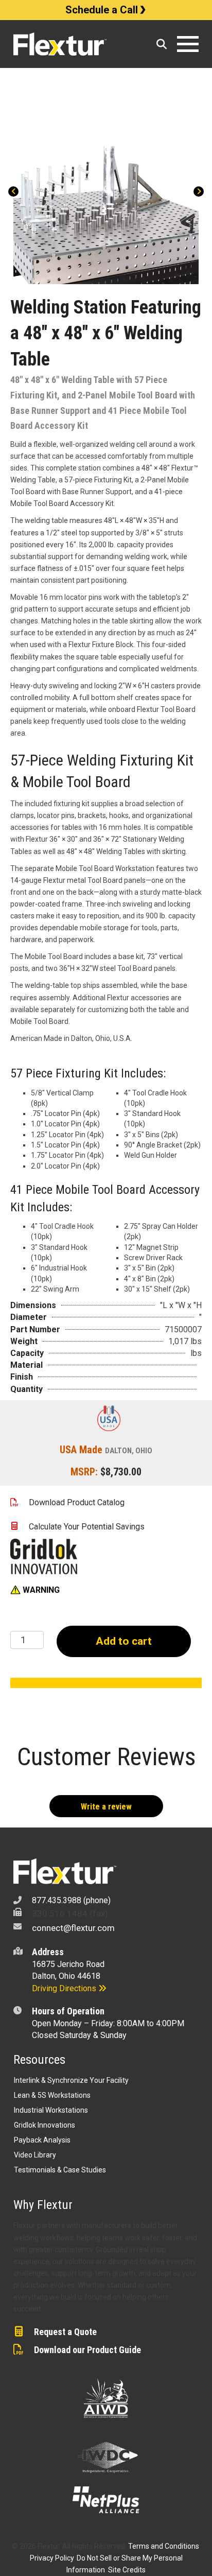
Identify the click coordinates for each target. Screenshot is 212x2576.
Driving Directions (65, 1988)
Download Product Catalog (77, 1502)
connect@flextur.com (73, 1928)
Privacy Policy (52, 2558)
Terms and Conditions (164, 2546)
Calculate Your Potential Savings (87, 1527)
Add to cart (124, 1641)
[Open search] (162, 44)
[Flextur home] (81, 44)
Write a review (106, 1807)
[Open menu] (188, 44)
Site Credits (127, 2570)
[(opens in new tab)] (44, 1556)
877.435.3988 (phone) (71, 1900)
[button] (35, 1590)
